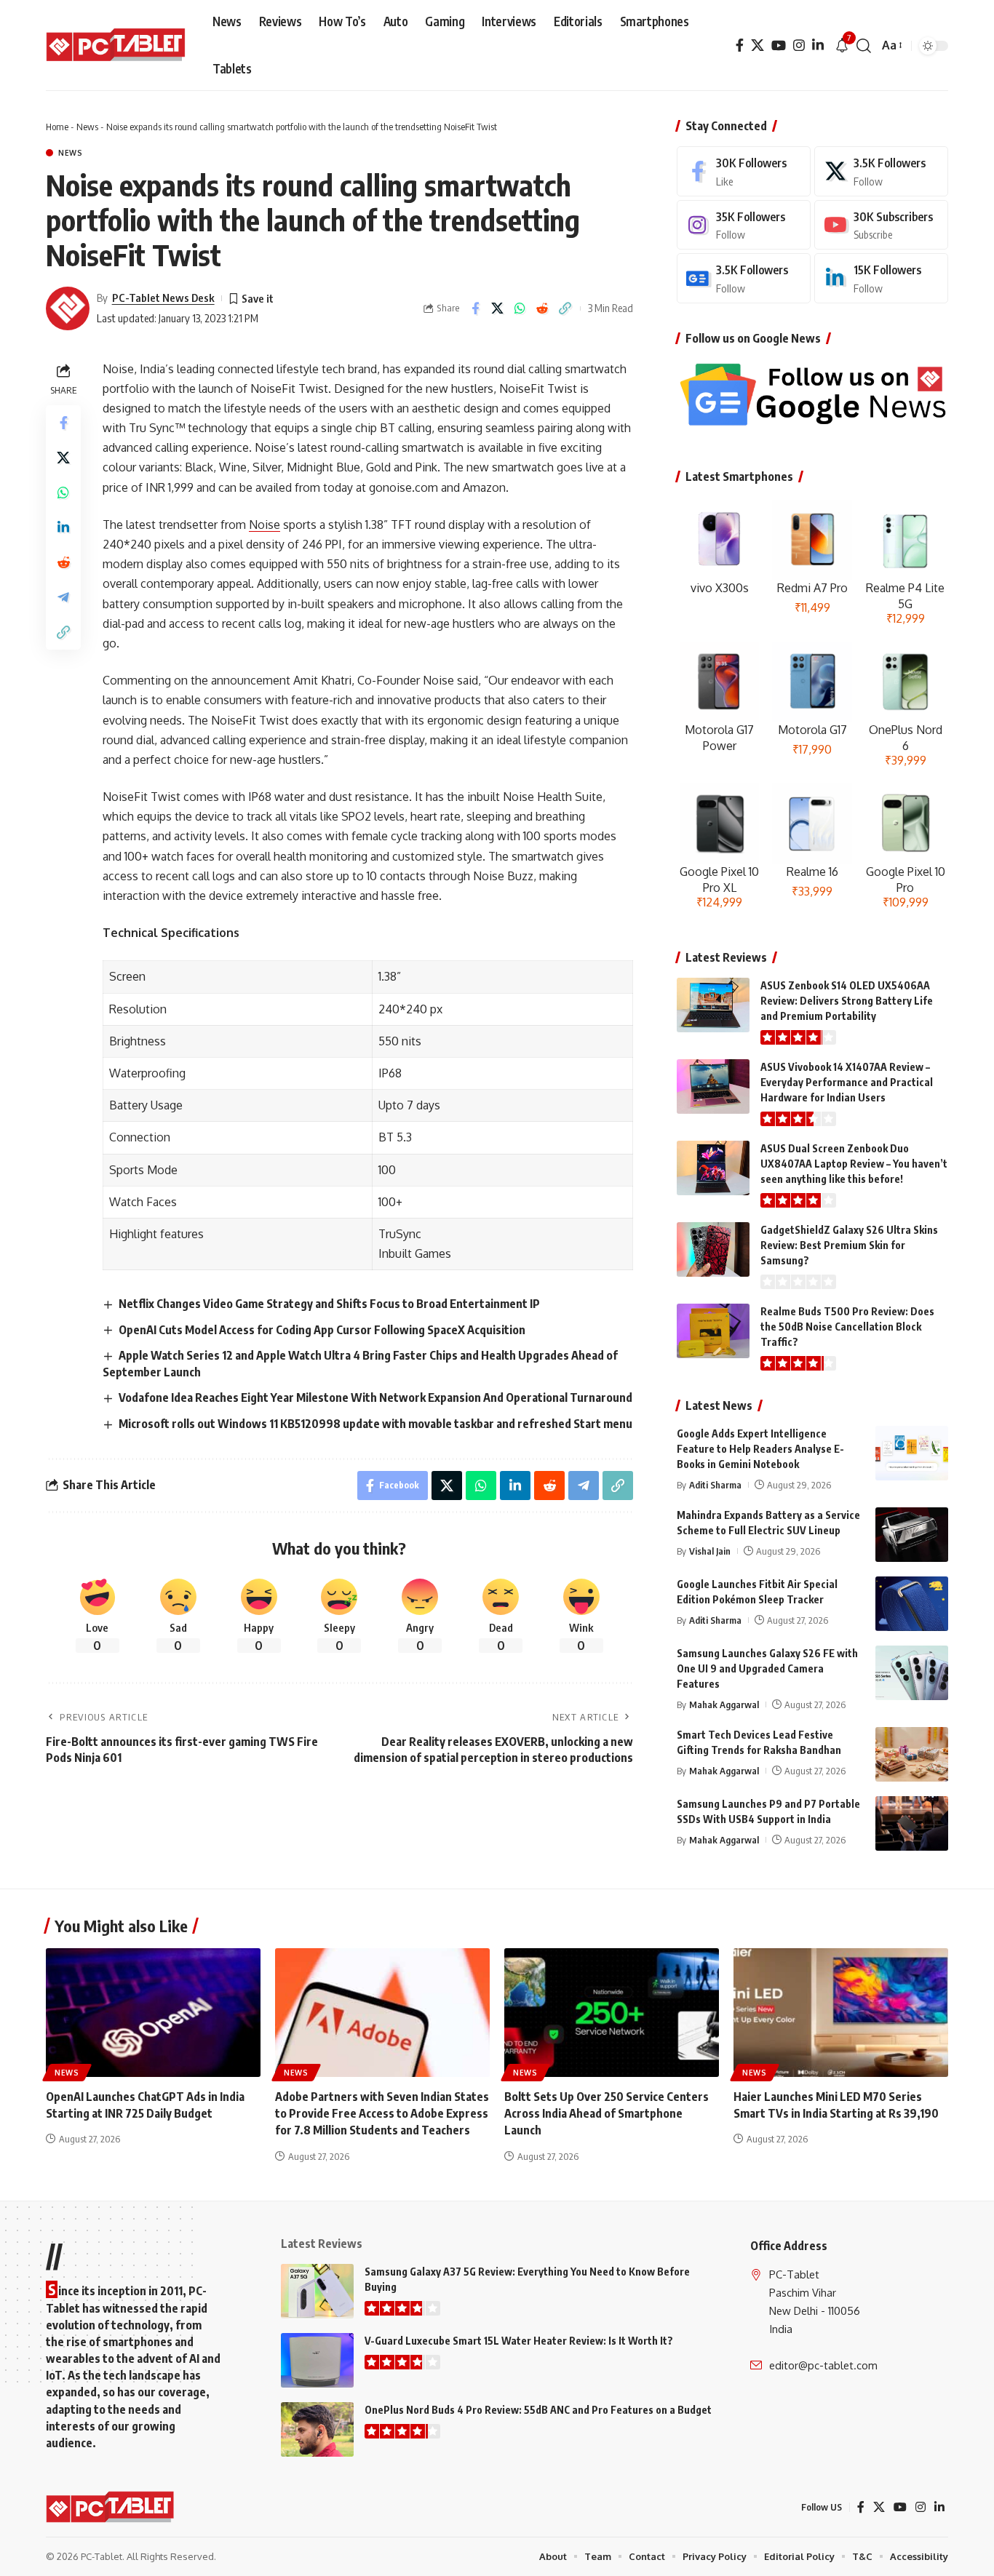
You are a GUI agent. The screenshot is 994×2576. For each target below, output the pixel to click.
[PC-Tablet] (118, 46)
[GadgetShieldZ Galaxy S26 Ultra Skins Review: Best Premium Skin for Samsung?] (713, 1249)
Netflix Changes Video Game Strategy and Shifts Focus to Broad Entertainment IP (329, 1304)
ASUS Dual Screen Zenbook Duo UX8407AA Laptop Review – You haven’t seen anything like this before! (854, 1164)
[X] (758, 45)
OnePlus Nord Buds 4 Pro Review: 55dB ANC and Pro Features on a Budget (538, 2410)
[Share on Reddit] (543, 308)
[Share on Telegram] (63, 597)
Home (57, 127)
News (87, 127)
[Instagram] (799, 45)
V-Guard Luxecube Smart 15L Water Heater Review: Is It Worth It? (519, 2341)
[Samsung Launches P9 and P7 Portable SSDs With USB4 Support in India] (912, 1823)
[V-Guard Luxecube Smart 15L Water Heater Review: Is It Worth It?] (317, 2360)
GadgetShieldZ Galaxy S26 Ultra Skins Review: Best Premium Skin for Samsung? (849, 1245)
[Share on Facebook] (475, 308)
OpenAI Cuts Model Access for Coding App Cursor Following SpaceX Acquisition (322, 1330)
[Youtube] (881, 225)
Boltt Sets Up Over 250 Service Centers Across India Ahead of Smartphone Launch (607, 2113)
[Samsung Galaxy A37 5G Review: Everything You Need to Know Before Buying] (317, 2291)
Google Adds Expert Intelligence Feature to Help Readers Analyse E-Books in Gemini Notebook (760, 1449)
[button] (864, 46)
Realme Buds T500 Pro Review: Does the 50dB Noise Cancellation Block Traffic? (847, 1327)
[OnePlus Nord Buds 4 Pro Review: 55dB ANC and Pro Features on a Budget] (317, 2429)
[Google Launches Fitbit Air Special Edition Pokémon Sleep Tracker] (912, 1604)
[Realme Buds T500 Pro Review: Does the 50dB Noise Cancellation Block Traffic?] (713, 1331)
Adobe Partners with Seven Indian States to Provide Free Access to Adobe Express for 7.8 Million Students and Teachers (382, 2113)
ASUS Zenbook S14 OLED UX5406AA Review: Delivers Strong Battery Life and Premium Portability (847, 1001)
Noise (265, 525)
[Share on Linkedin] (63, 527)
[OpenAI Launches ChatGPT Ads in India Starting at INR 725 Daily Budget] (153, 2013)
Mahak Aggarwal (724, 1704)
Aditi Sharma (715, 1485)
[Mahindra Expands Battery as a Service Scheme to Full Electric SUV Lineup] (912, 1535)
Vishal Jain (710, 1551)
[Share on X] (498, 308)
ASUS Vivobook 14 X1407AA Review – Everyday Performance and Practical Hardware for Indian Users (847, 1082)
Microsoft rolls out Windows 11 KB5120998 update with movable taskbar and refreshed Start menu (375, 1424)
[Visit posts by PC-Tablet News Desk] (68, 308)
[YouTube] (779, 45)
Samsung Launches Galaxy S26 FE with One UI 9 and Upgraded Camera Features (767, 1668)
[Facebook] (740, 45)
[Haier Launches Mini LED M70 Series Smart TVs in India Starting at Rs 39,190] (841, 2013)
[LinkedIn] (818, 45)
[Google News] (744, 278)
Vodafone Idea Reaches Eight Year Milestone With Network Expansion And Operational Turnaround (375, 1397)
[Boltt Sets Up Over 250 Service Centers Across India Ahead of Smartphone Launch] (612, 2013)
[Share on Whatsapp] (520, 308)
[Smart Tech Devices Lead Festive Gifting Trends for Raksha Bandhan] (912, 1754)
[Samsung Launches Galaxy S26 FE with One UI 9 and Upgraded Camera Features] (912, 1673)
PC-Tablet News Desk (163, 298)
